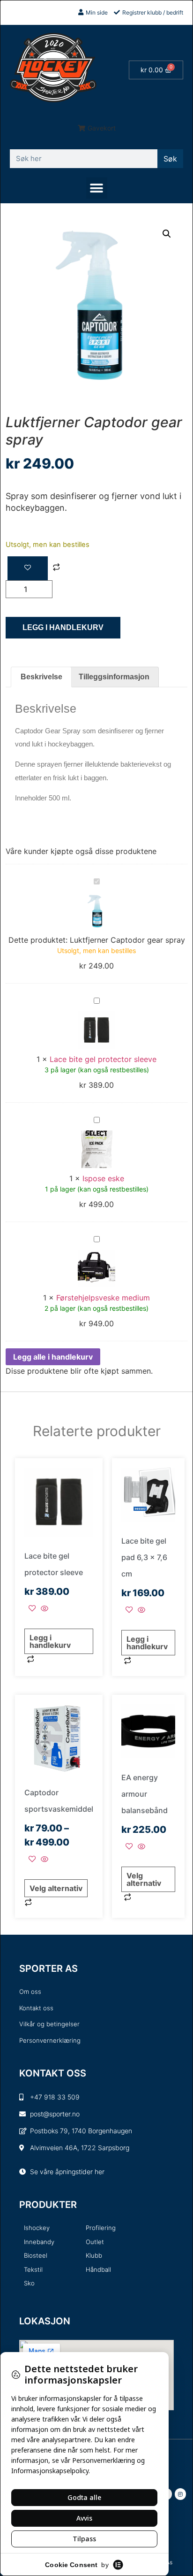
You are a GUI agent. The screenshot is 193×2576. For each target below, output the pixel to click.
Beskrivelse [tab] (41, 677)
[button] (97, 128)
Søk (170, 159)
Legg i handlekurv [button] (50, 1641)
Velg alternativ (56, 1888)
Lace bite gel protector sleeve (103, 1059)
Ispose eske (103, 1178)
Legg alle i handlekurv (53, 1357)
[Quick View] (43, 1609)
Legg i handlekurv (63, 627)
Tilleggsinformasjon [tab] (114, 677)
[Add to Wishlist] (28, 568)
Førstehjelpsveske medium (103, 1298)
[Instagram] (180, 2494)
